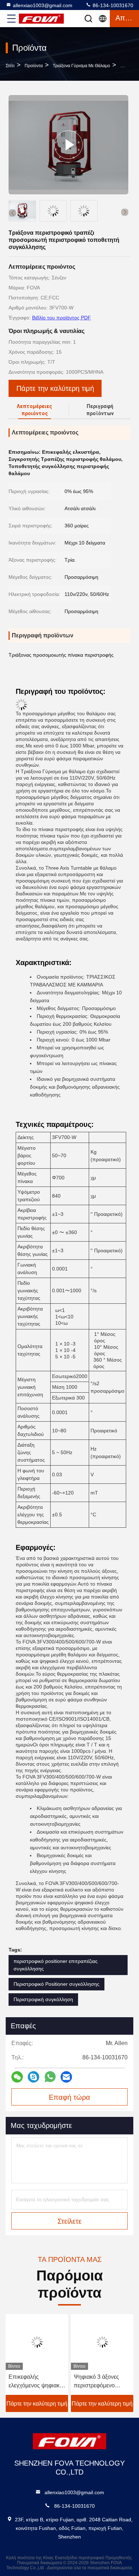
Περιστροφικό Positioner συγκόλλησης (56, 1984)
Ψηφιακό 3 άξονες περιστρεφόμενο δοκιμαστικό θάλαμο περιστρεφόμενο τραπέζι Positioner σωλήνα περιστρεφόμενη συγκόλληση (99, 2382)
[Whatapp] (50, 2077)
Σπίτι (10, 66)
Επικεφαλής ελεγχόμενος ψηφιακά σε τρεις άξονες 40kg (36, 2382)
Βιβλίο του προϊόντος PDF (61, 318)
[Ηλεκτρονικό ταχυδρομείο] (66, 2077)
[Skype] (34, 2077)
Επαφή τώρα (69, 2097)
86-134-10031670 (112, 5)
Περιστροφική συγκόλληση (43, 1999)
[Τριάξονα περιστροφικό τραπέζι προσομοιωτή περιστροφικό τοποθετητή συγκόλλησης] (68, 145)
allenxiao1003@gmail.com (43, 5)
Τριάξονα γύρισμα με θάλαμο (81, 66)
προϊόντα (34, 66)
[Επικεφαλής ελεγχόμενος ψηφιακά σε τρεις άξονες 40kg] (37, 2342)
